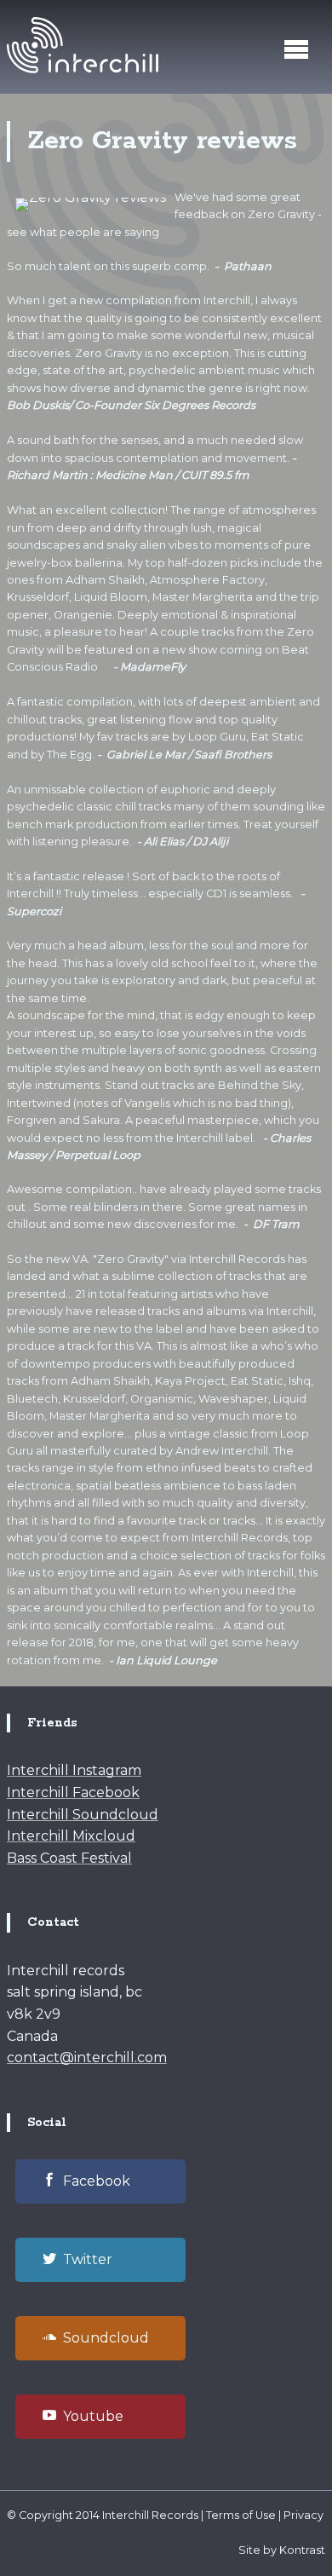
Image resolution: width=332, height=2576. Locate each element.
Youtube (93, 2416)
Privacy (303, 2515)
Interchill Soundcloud (83, 1815)
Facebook (97, 2181)
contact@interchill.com (87, 2057)
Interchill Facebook (73, 1792)
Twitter (88, 2259)
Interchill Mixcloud (71, 1836)
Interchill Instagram (74, 1770)
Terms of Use (241, 2515)
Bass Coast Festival (69, 1858)
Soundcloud (106, 2338)
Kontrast (302, 2550)
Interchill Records (150, 2515)
